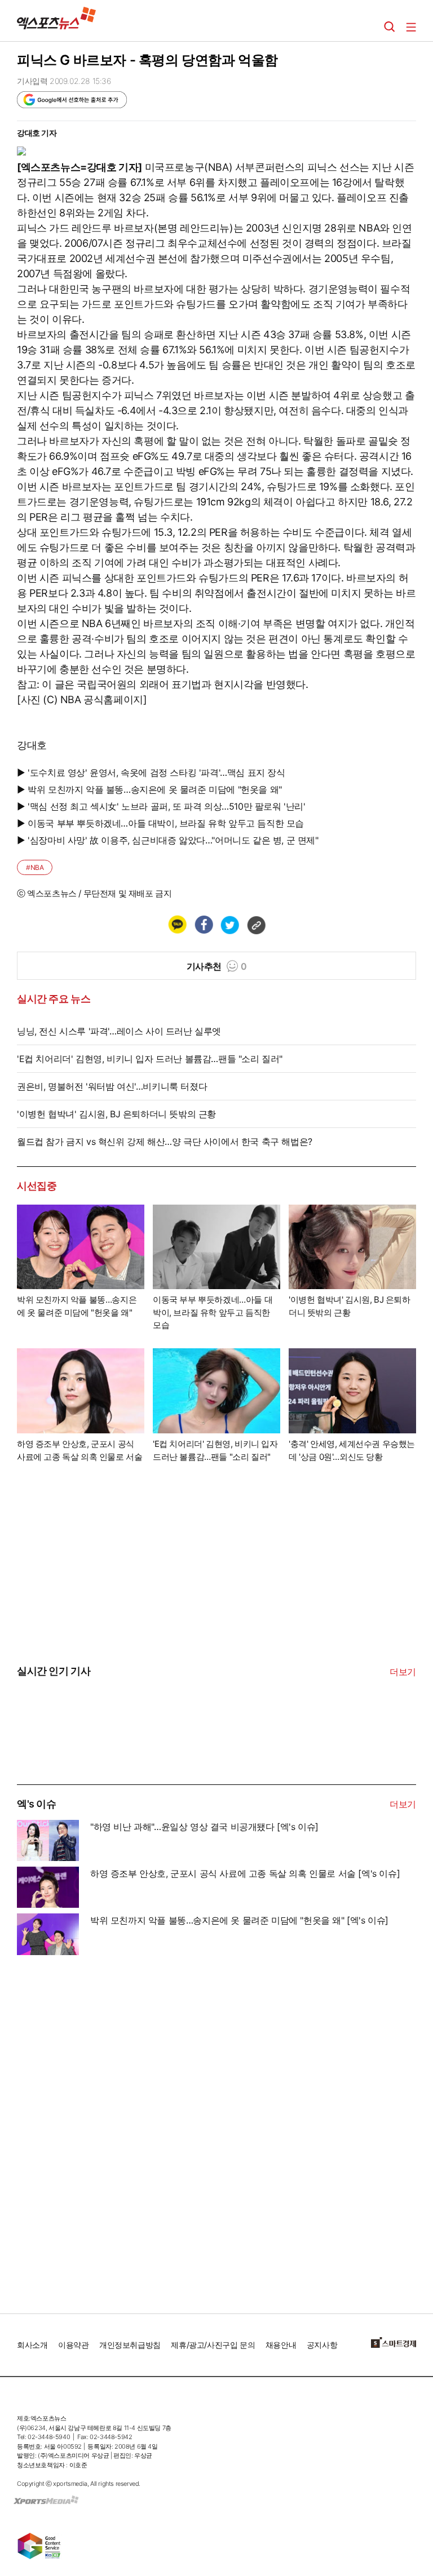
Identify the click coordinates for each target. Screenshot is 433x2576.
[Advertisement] (101, 2130)
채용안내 (281, 2345)
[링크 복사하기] (256, 925)
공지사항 (322, 2345)
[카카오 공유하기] (177, 925)
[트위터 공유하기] (229, 925)
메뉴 (411, 27)
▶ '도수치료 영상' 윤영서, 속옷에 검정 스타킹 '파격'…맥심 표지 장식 (151, 772)
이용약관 (73, 2345)
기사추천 (217, 966)
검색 (390, 27)
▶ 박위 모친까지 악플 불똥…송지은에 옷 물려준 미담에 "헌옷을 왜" (149, 789)
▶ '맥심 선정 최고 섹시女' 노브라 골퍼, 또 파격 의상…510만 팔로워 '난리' (161, 806)
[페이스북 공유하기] (204, 925)
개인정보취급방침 (130, 2345)
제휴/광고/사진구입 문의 (213, 2345)
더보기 (403, 1672)
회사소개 (32, 2345)
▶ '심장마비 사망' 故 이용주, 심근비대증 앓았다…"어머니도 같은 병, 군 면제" (168, 840)
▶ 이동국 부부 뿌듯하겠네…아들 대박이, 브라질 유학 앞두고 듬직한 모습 (160, 823)
